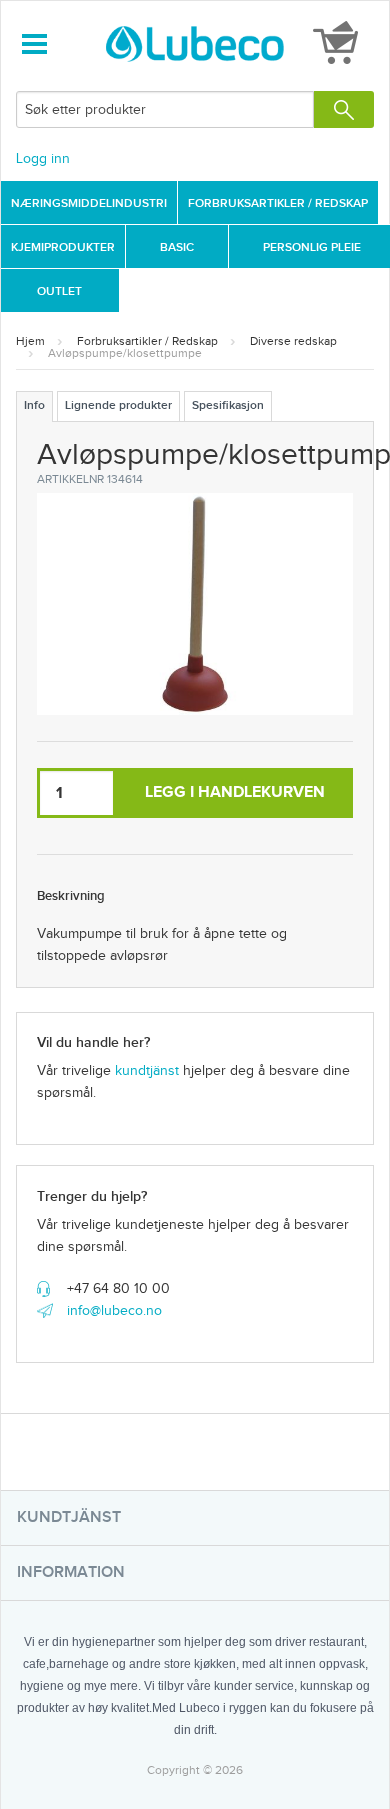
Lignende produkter (118, 405)
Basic (177, 247)
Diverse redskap (293, 341)
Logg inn (43, 159)
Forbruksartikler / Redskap (278, 203)
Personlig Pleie (312, 247)
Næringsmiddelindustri (89, 203)
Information (71, 1572)
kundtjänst (147, 1071)
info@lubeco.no (114, 1311)
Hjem (30, 341)
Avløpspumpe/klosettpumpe (125, 353)
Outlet (59, 291)
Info (34, 405)
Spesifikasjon (228, 405)
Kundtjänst (69, 1517)
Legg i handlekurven (235, 792)
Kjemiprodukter (63, 247)
